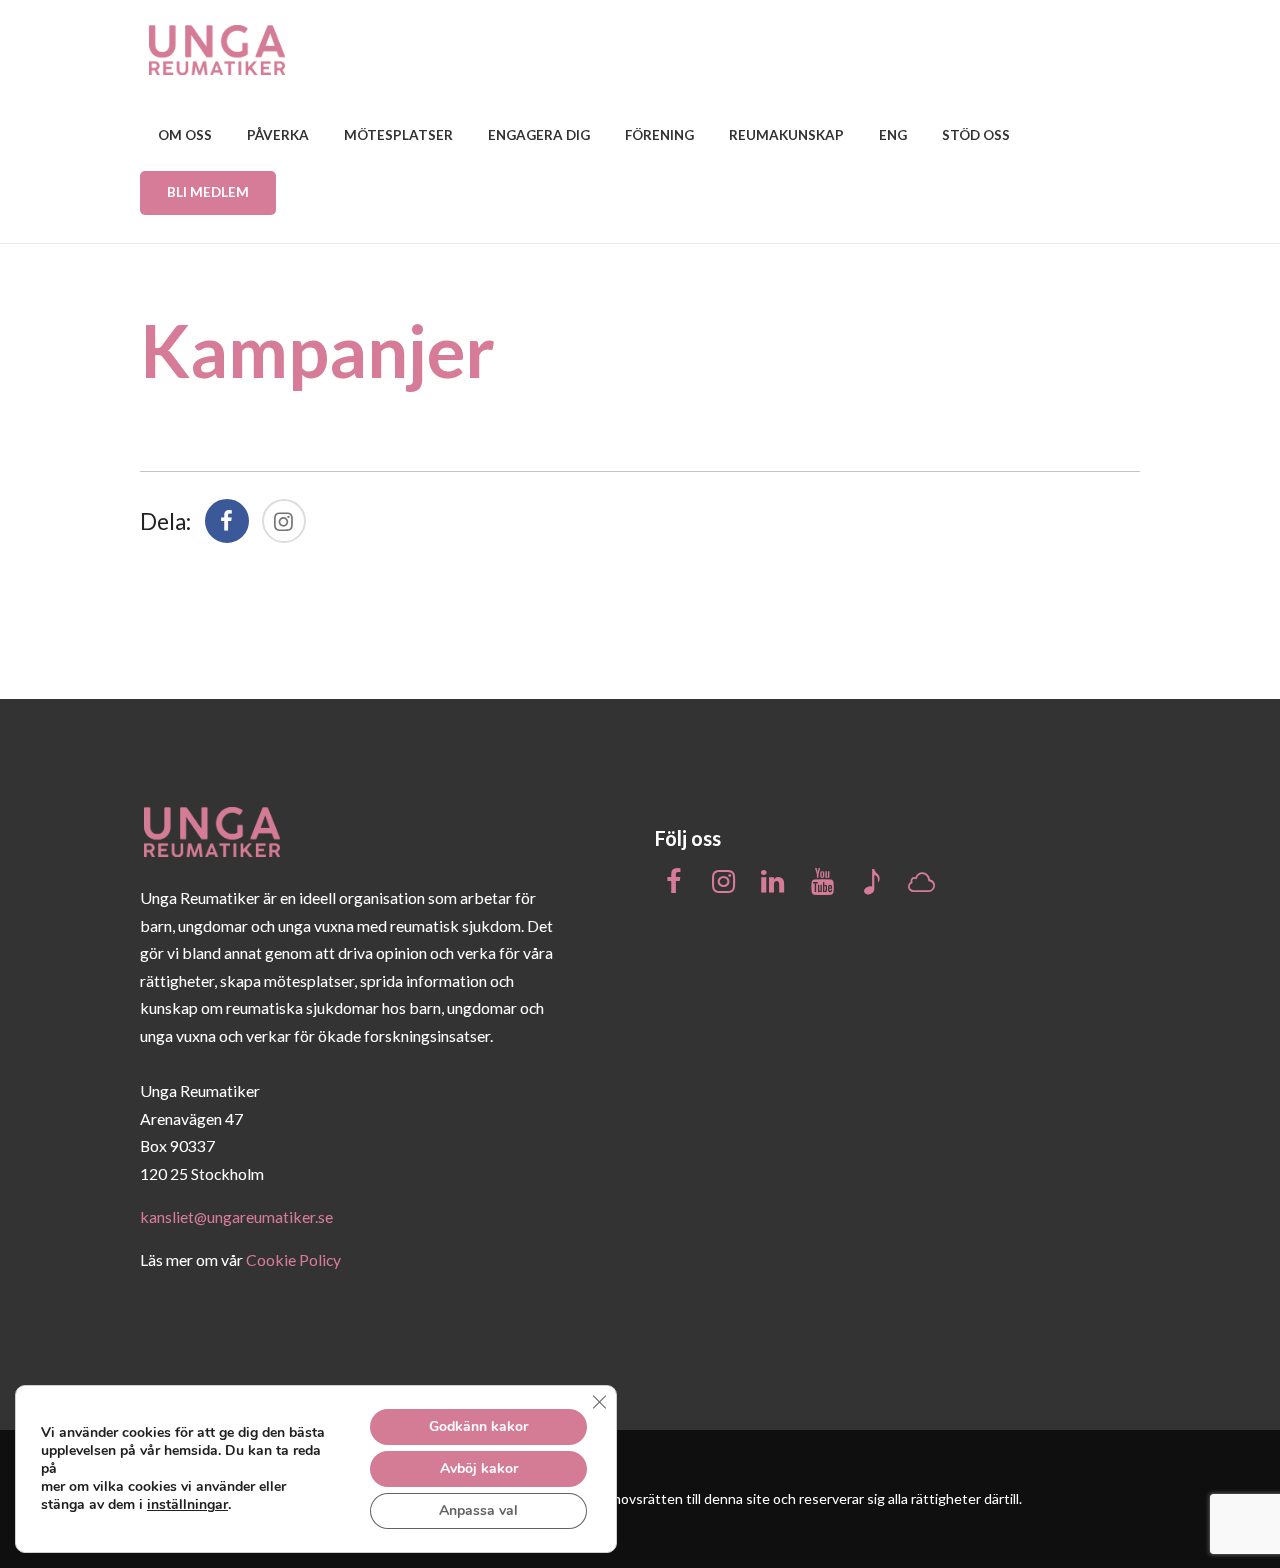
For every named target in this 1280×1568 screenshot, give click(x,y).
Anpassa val (478, 1510)
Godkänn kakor (478, 1426)
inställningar (187, 1505)
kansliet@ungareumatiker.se (236, 1216)
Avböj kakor (479, 1468)
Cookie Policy (293, 1259)
